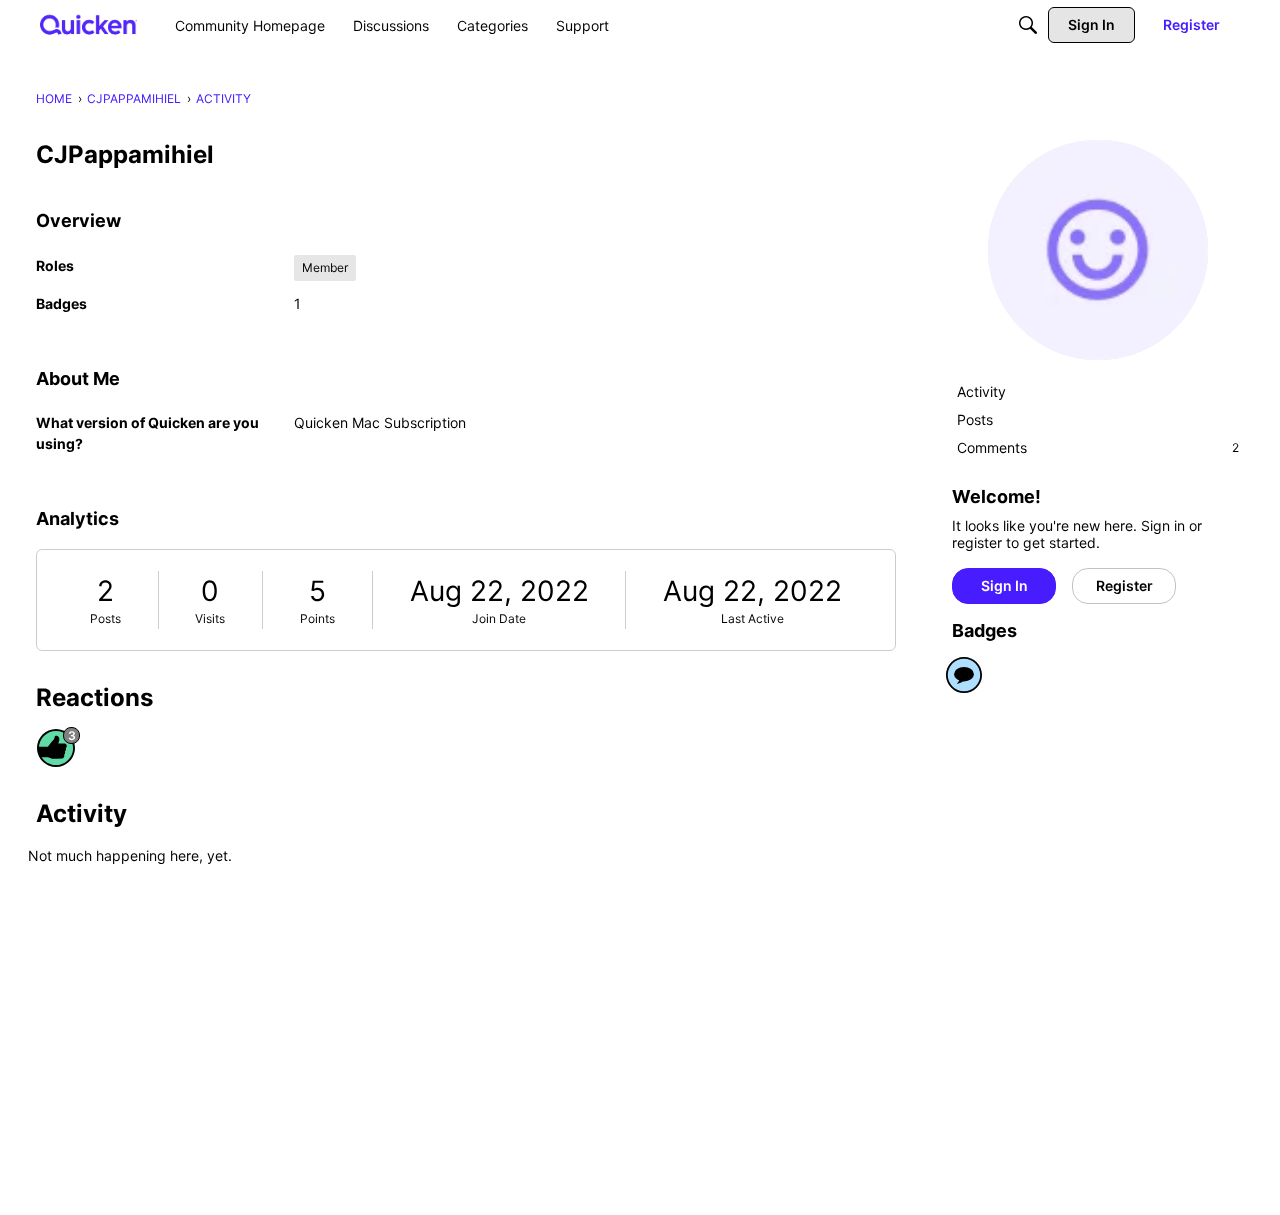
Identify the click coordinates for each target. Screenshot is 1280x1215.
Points (317, 618)
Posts (105, 618)
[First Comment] (964, 675)
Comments (1098, 447)
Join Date (499, 618)
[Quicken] (88, 24)
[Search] (1028, 25)
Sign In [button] (1004, 585)
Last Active (752, 618)
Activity (981, 391)
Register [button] (1124, 585)
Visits (210, 618)
